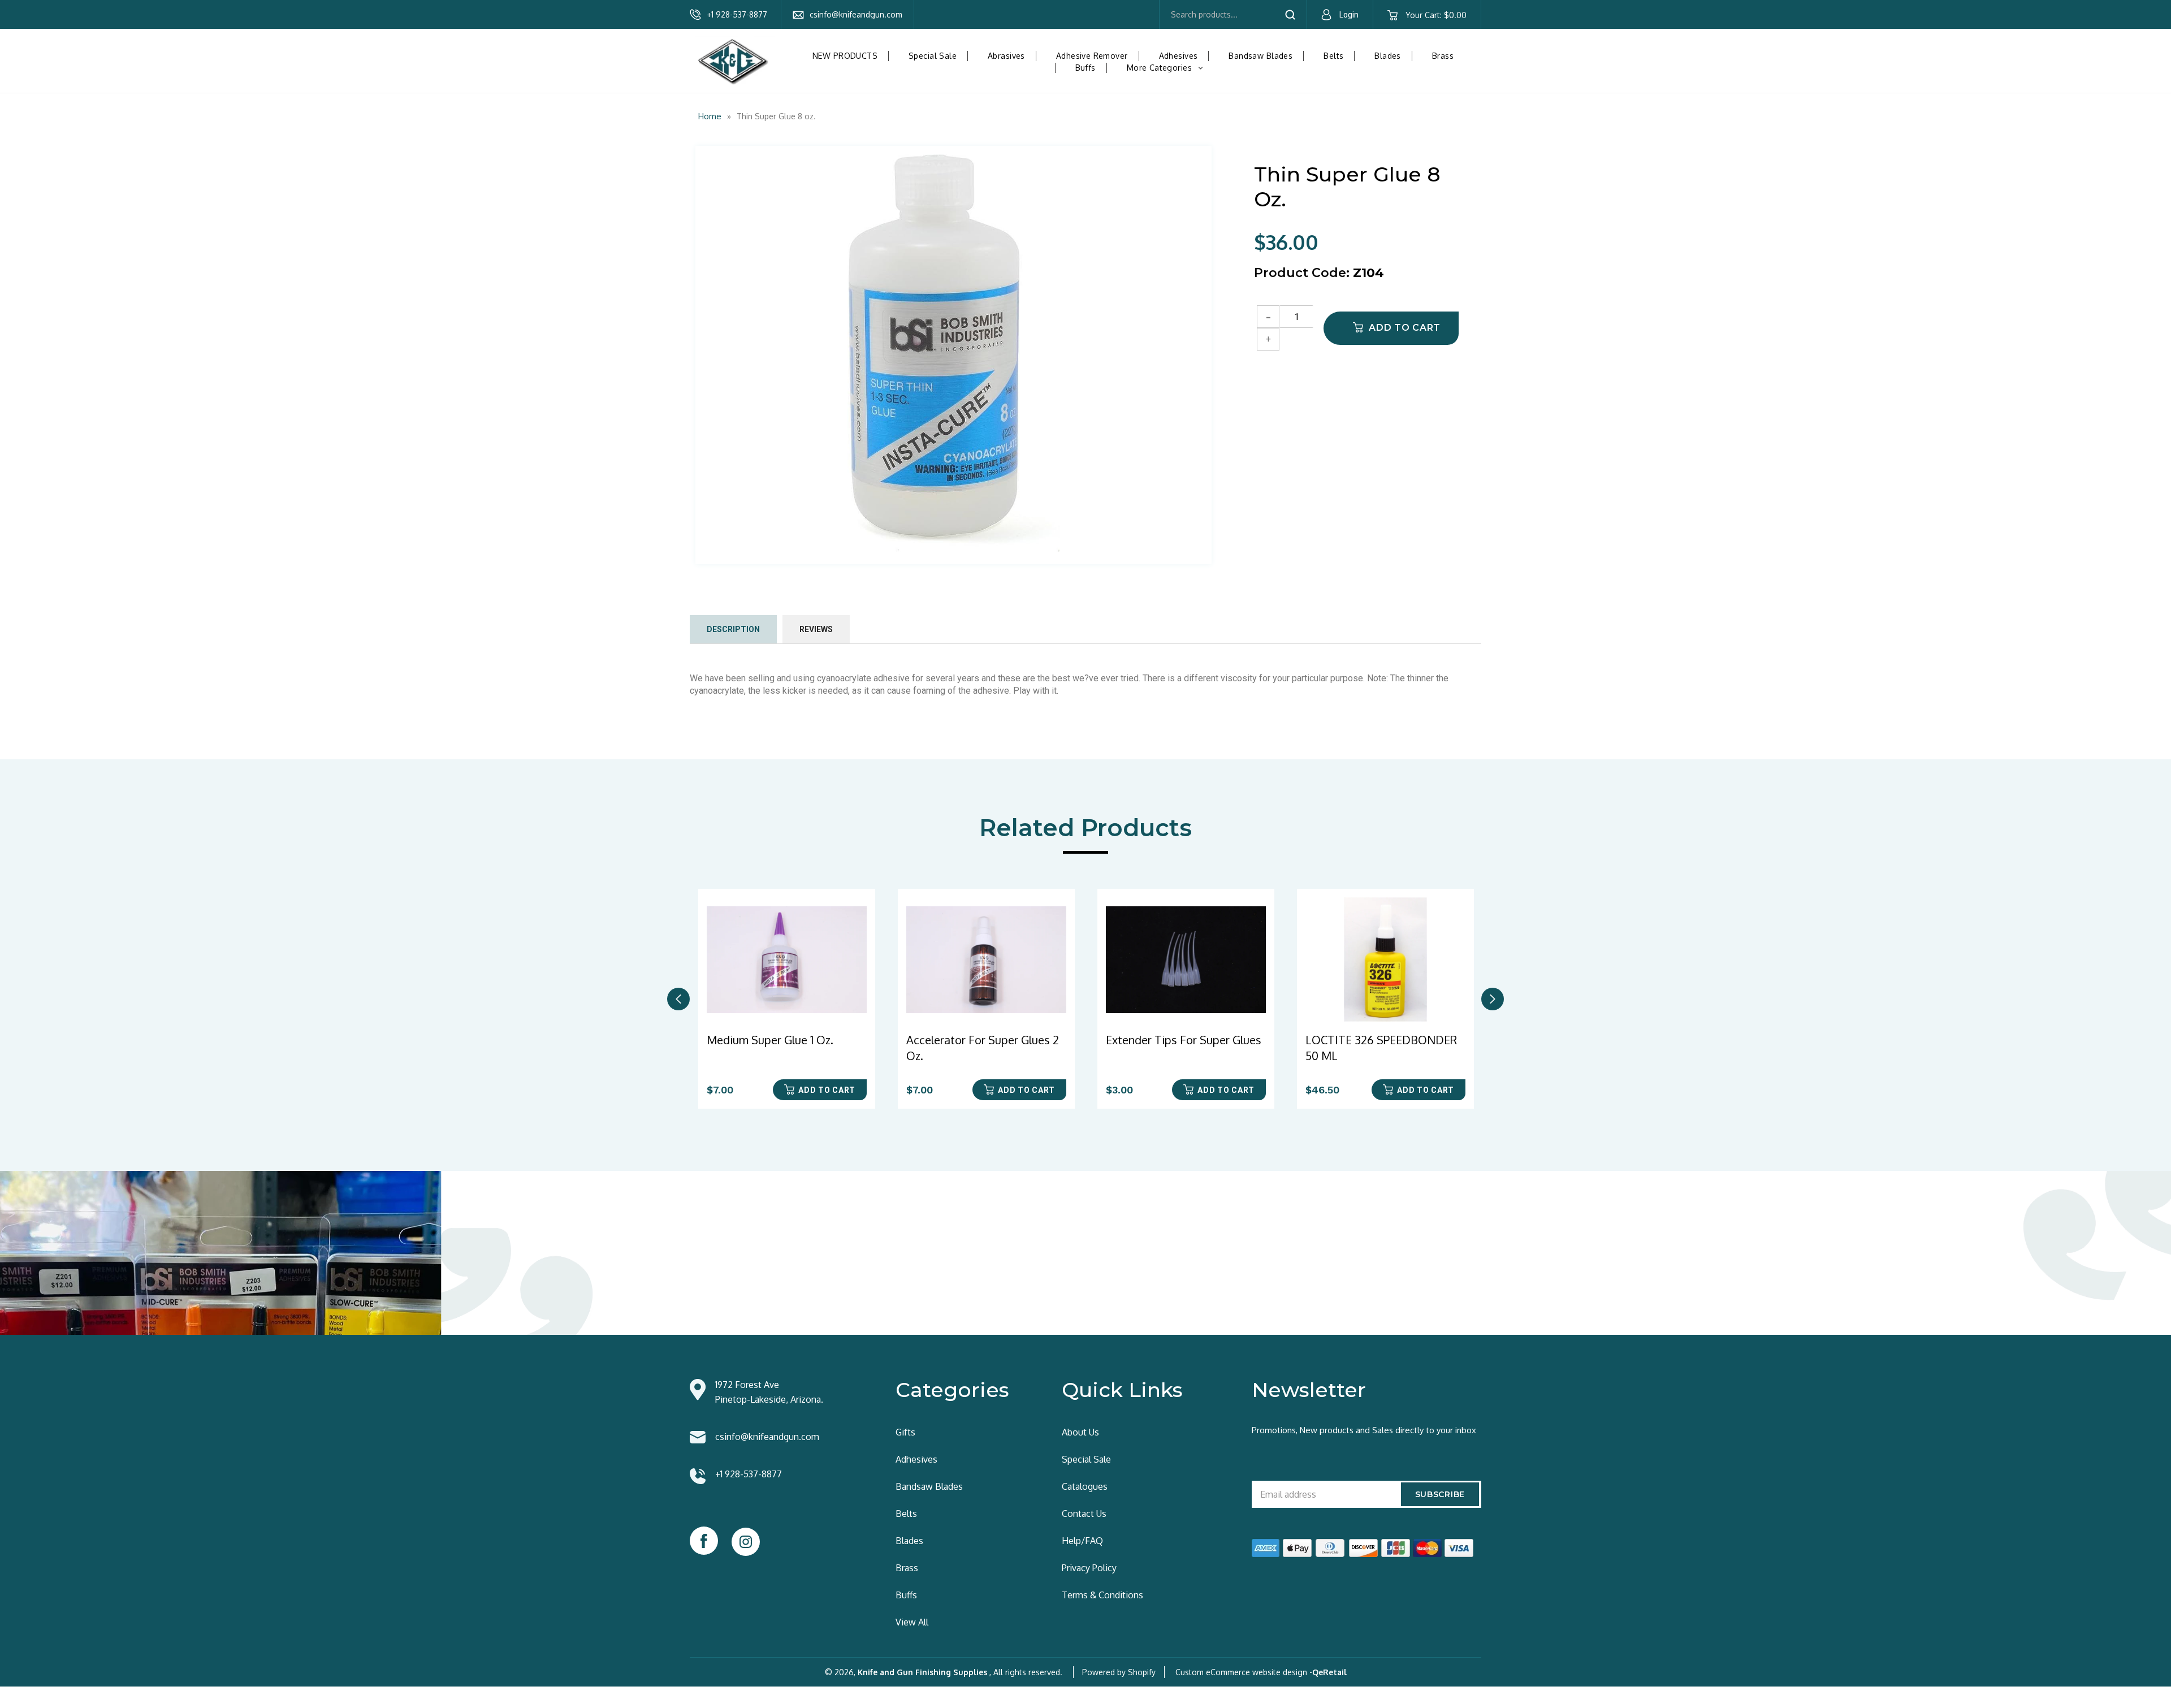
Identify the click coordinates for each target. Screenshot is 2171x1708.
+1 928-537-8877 (737, 14)
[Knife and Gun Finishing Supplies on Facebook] (704, 1541)
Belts (1333, 56)
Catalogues (1085, 1486)
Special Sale (933, 56)
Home (710, 116)
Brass (1443, 56)
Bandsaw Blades (1260, 56)
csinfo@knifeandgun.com (856, 14)
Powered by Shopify (1119, 1672)
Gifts (905, 1432)
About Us (1080, 1432)
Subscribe (1440, 1494)
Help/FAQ (1082, 1541)
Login (1349, 15)
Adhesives (1179, 56)
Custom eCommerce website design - (1244, 1672)
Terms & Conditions (1102, 1595)
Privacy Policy (1089, 1568)
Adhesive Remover (1092, 56)
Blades (1388, 56)
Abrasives (1006, 56)
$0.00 (1436, 15)
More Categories (1169, 68)
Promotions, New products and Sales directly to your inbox (1364, 1430)
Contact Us (1084, 1514)
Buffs (1085, 68)
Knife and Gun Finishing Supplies (922, 1672)
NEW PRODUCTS (845, 56)
